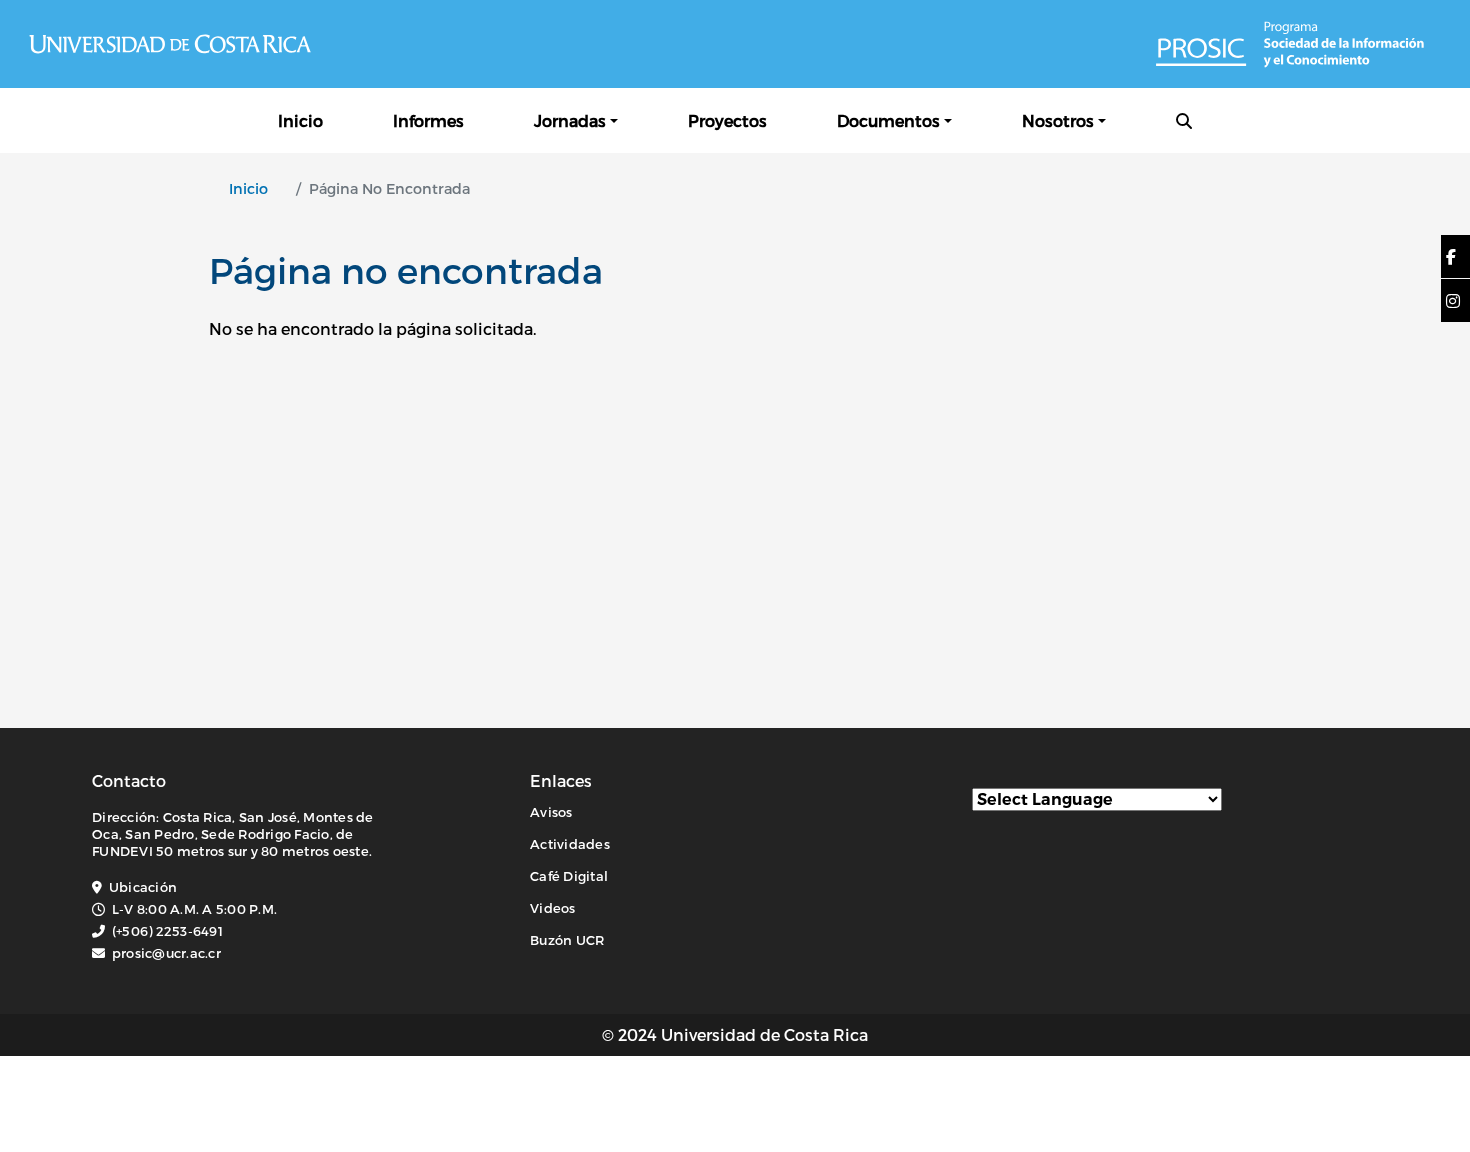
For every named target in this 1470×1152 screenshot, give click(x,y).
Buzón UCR (567, 940)
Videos (553, 908)
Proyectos (727, 120)
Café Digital (569, 876)
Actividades (570, 844)
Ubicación (143, 887)
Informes (428, 120)
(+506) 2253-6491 (167, 931)
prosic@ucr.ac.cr (166, 953)
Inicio (300, 120)
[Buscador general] (1184, 120)
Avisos (551, 812)
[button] (1451, 257)
